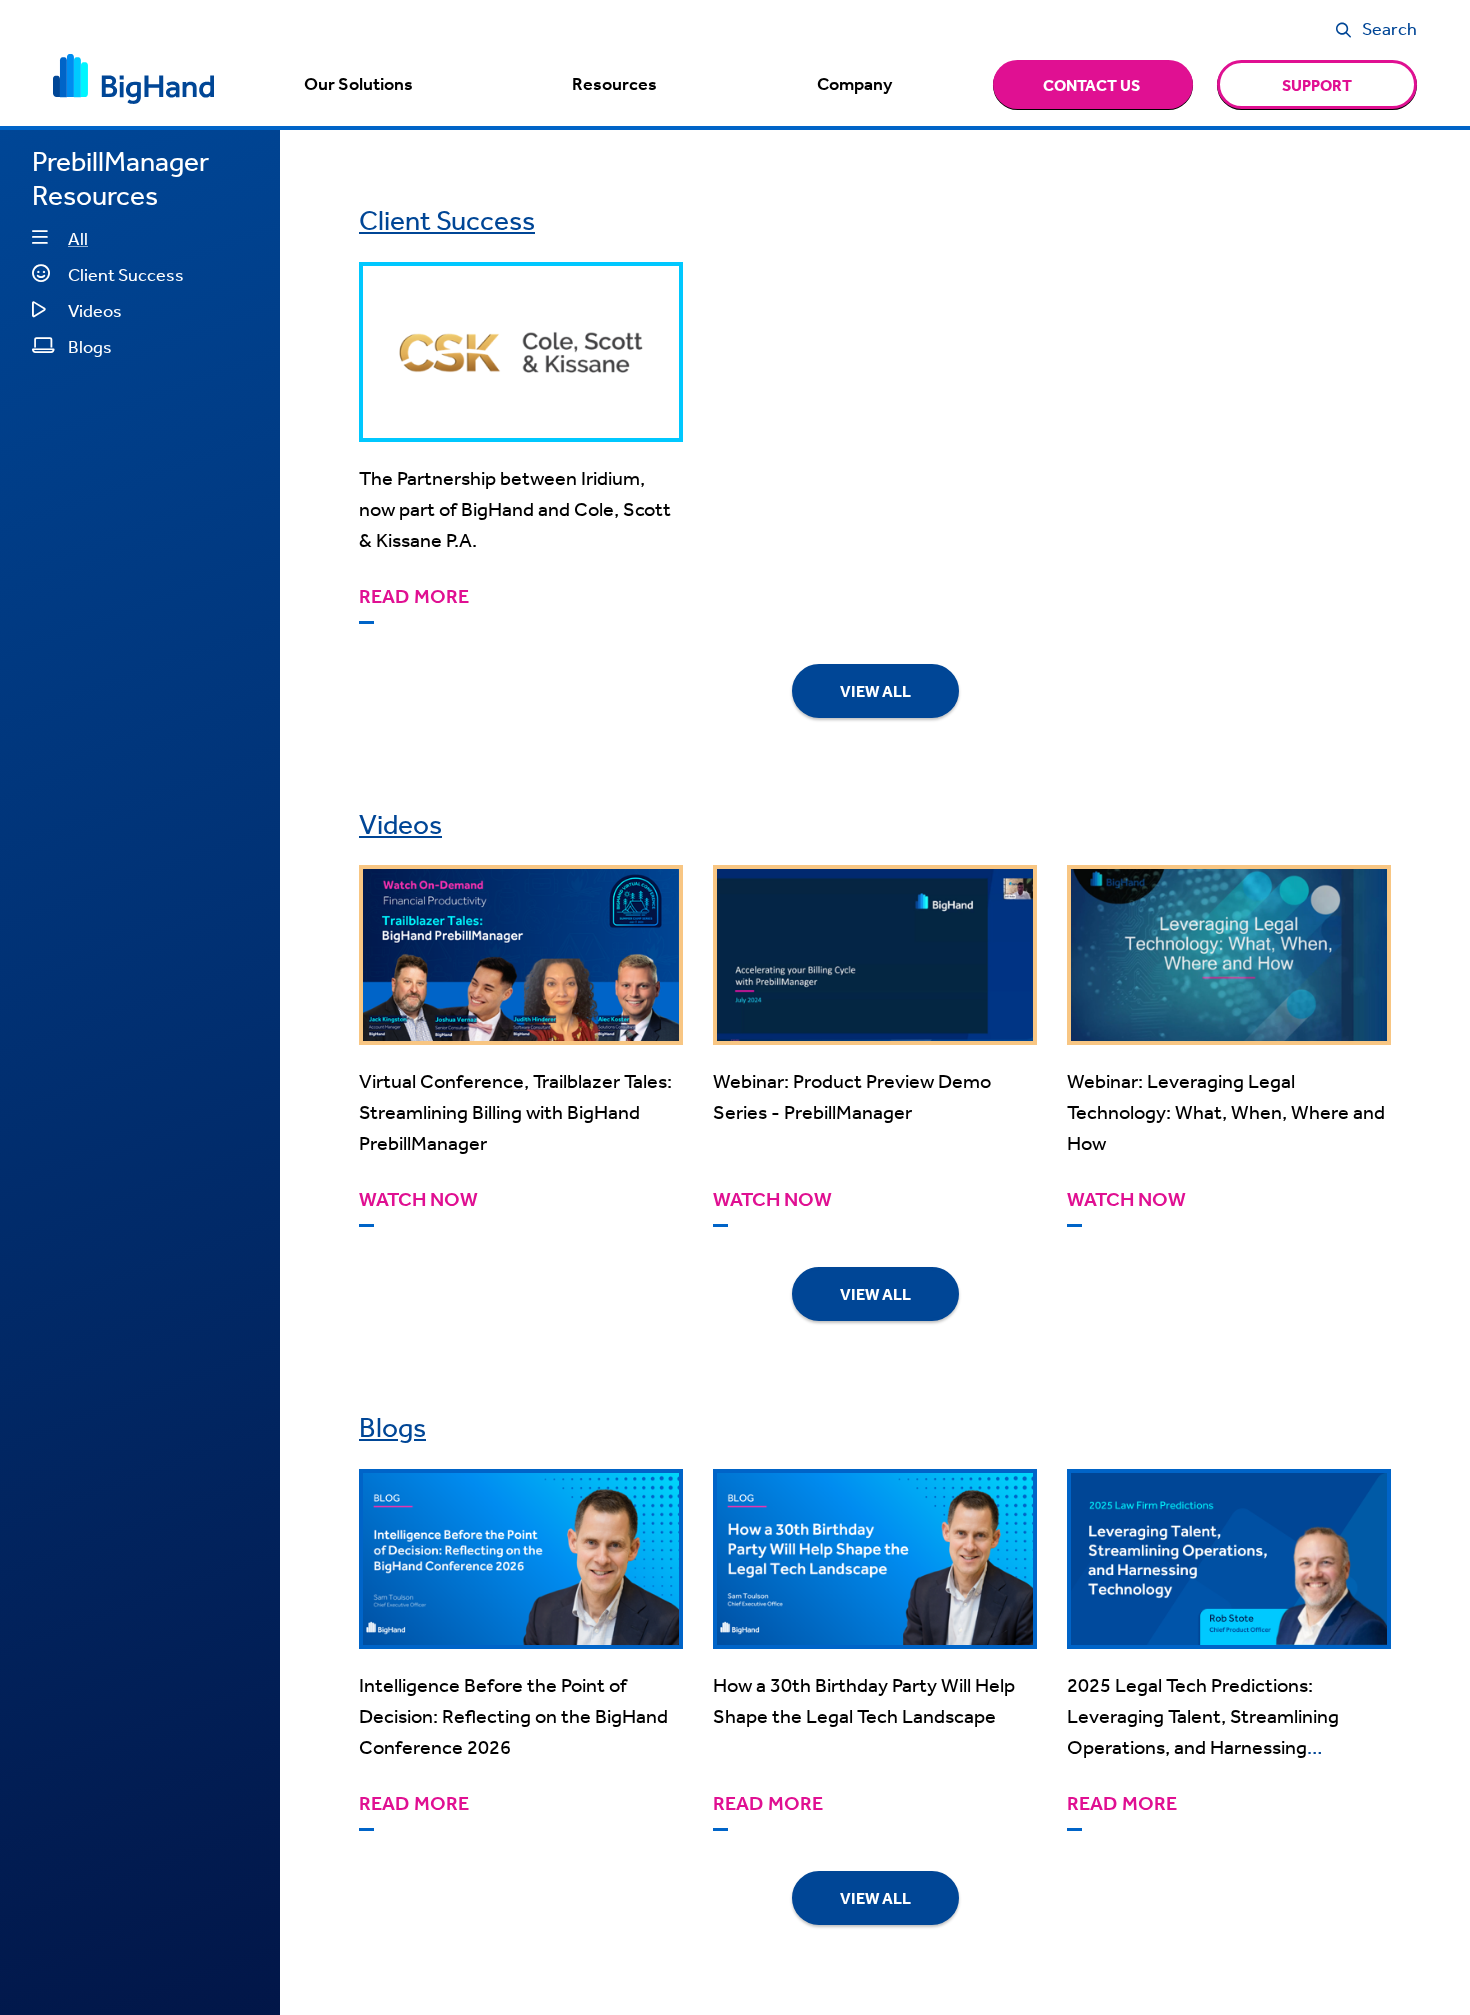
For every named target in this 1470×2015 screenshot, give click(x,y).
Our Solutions (358, 84)
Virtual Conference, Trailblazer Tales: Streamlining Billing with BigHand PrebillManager (515, 1111)
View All (875, 691)
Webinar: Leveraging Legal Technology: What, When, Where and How (1226, 1111)
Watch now (418, 1199)
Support (1317, 85)
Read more (414, 596)
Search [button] (1389, 28)
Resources (614, 84)
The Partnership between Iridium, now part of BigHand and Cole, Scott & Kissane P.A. (515, 508)
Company (854, 84)
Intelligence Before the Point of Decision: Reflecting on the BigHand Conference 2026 (513, 1715)
